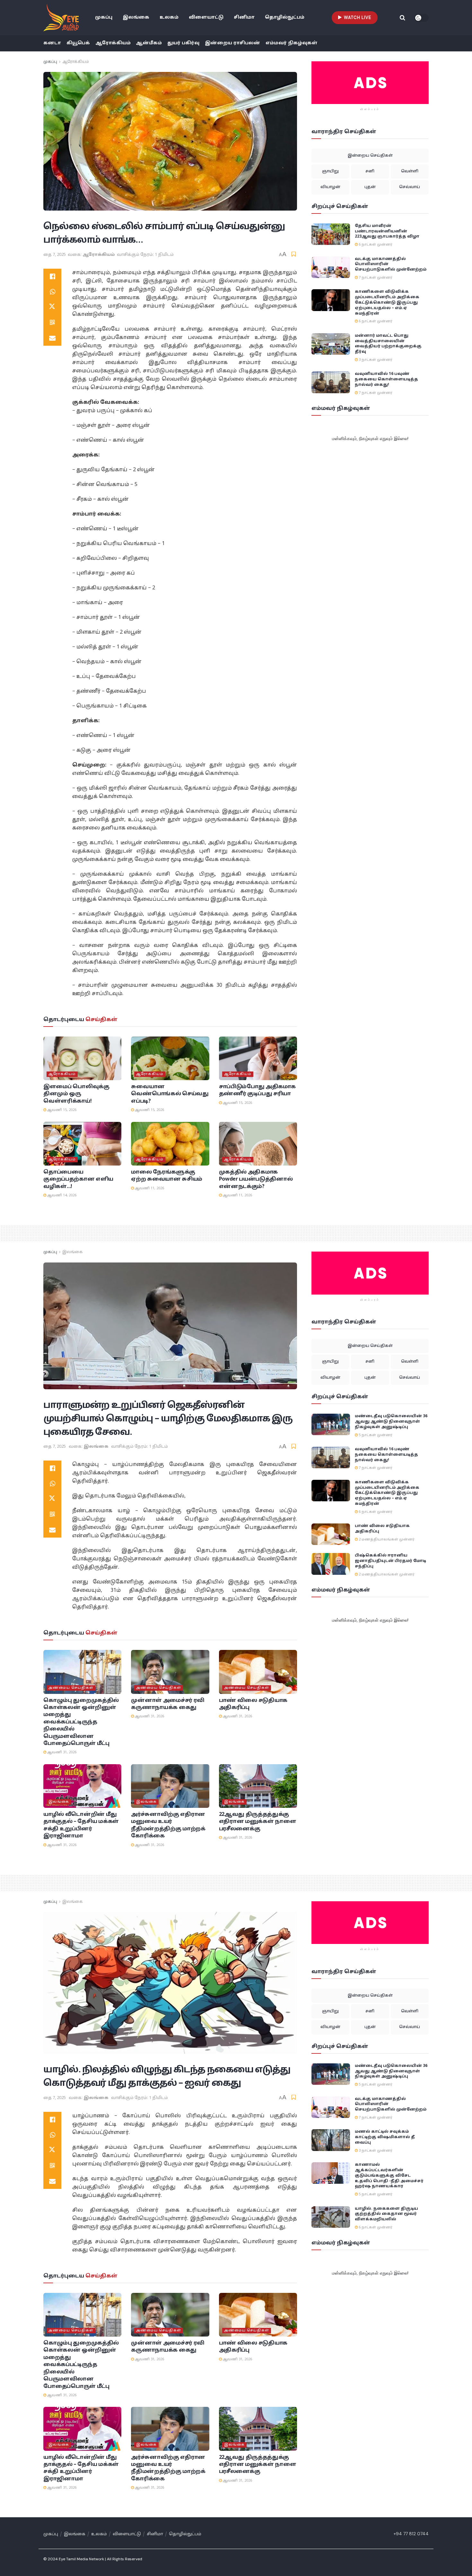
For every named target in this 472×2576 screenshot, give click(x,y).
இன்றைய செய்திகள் (370, 156)
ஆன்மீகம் (149, 43)
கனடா (52, 43)
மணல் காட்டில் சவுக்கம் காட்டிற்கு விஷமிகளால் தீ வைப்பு (385, 2137)
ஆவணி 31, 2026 (61, 1752)
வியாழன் (330, 187)
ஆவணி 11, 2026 (149, 1188)
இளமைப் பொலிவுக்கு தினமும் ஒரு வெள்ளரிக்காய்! (76, 1094)
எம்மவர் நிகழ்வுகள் (292, 43)
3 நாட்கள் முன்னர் (375, 360)
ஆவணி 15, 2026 (61, 1110)
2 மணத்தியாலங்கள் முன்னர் (386, 1540)
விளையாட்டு (206, 17)
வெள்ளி (410, 171)
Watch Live (357, 17)
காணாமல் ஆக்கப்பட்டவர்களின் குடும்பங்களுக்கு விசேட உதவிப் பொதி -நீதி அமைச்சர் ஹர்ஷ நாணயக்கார (389, 2176)
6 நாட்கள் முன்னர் (375, 245)
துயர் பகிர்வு (183, 43)
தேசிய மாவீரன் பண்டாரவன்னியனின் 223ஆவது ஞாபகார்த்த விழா (387, 231)
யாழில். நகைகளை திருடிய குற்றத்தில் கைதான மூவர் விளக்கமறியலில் (386, 2214)
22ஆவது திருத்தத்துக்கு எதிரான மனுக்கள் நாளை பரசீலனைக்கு (258, 1822)
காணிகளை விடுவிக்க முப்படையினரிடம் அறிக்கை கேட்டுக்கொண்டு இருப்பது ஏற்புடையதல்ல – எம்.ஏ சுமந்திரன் (387, 303)
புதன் (370, 187)
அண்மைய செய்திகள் (71, 1688)
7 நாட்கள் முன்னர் (375, 278)
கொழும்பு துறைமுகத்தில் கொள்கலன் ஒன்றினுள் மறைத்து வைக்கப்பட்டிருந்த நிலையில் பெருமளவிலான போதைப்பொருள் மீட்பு (81, 1722)
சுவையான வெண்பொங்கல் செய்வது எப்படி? (170, 1094)
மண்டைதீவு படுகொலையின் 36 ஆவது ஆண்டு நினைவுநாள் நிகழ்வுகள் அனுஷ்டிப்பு (391, 1422)
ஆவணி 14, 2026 (61, 1195)
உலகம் (169, 17)
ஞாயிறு (330, 171)
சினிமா (244, 17)
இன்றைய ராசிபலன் (232, 43)
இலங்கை (136, 17)
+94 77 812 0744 (411, 2534)
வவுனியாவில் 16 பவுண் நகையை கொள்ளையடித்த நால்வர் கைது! (386, 379)
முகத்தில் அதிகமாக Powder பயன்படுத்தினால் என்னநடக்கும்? (256, 1180)
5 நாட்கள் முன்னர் (375, 1435)
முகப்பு (104, 17)
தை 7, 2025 (55, 255)
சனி (370, 171)
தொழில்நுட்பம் (285, 17)
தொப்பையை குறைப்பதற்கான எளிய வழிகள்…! (78, 1180)
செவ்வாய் (410, 187)
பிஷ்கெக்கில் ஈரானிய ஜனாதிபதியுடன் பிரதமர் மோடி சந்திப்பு (390, 1561)
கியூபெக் (78, 43)
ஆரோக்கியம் (113, 43)
